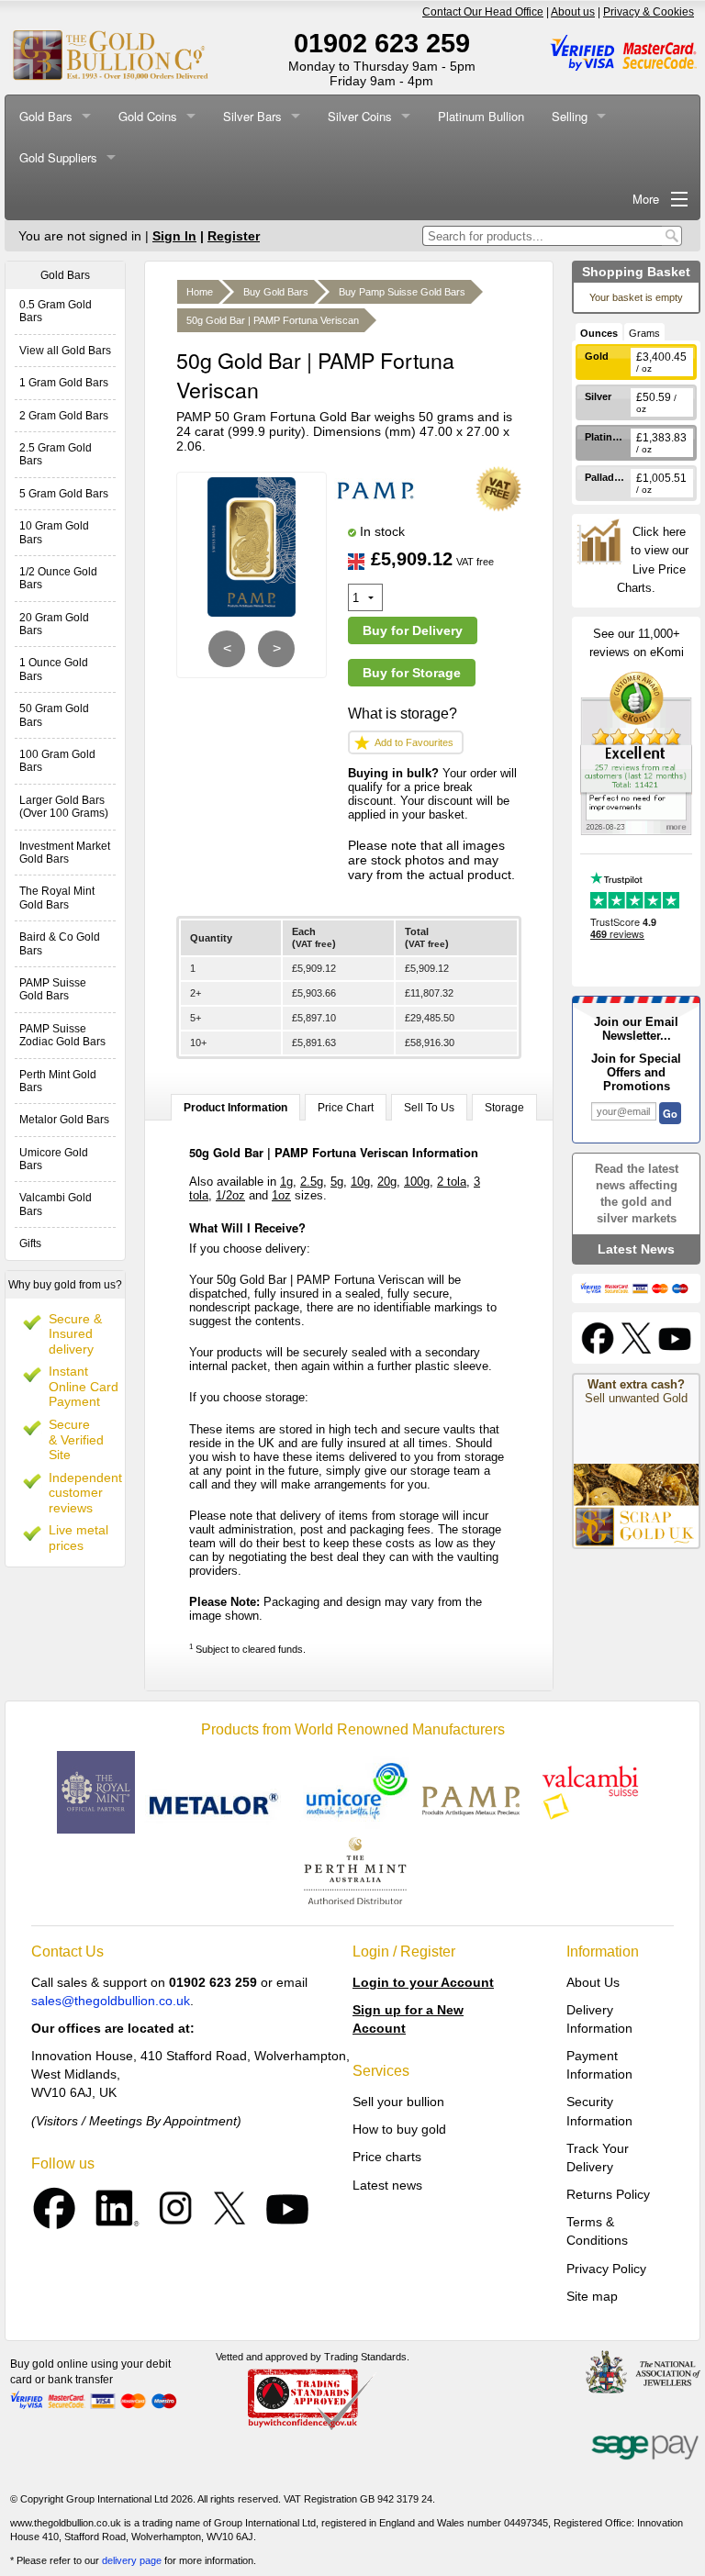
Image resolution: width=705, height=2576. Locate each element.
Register (234, 236)
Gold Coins (148, 116)
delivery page (132, 2560)
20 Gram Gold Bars (54, 624)
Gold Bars (46, 116)
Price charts (387, 2157)
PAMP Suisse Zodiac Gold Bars (62, 1035)
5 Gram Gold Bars (64, 494)
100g (417, 1182)
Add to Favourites (414, 742)
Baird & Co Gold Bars (60, 943)
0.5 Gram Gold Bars (56, 311)
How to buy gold (399, 2129)
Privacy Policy (606, 2269)
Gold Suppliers (58, 157)
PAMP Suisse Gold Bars (53, 989)
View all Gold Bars (65, 351)
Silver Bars (252, 116)
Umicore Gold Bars (54, 1159)
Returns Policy (608, 2194)
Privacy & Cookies (649, 12)
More (646, 199)
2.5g (312, 1182)
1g (286, 1182)
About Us (593, 1982)
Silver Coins (360, 116)
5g (337, 1182)
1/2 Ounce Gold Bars (58, 578)
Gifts (30, 1243)
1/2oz (230, 1195)
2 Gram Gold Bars (64, 416)
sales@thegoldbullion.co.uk (111, 2001)
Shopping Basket (636, 272)
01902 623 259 (382, 43)
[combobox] (542, 236)
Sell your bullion (398, 2102)
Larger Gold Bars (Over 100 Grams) (64, 807)
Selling (570, 116)
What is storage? (403, 714)
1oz (281, 1195)
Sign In (174, 236)
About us (573, 12)
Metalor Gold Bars (64, 1120)
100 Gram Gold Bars (57, 761)
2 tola (452, 1182)
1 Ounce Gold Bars (54, 669)
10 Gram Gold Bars (54, 532)
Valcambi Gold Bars (56, 1204)
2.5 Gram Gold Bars (56, 454)
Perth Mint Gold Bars (58, 1081)
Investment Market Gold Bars (65, 853)
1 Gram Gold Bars (64, 383)
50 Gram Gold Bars (54, 715)
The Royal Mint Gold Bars (57, 898)
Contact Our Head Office (483, 12)
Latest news (387, 2185)
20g (387, 1182)
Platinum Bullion (481, 116)
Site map (592, 2296)
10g (360, 1182)
